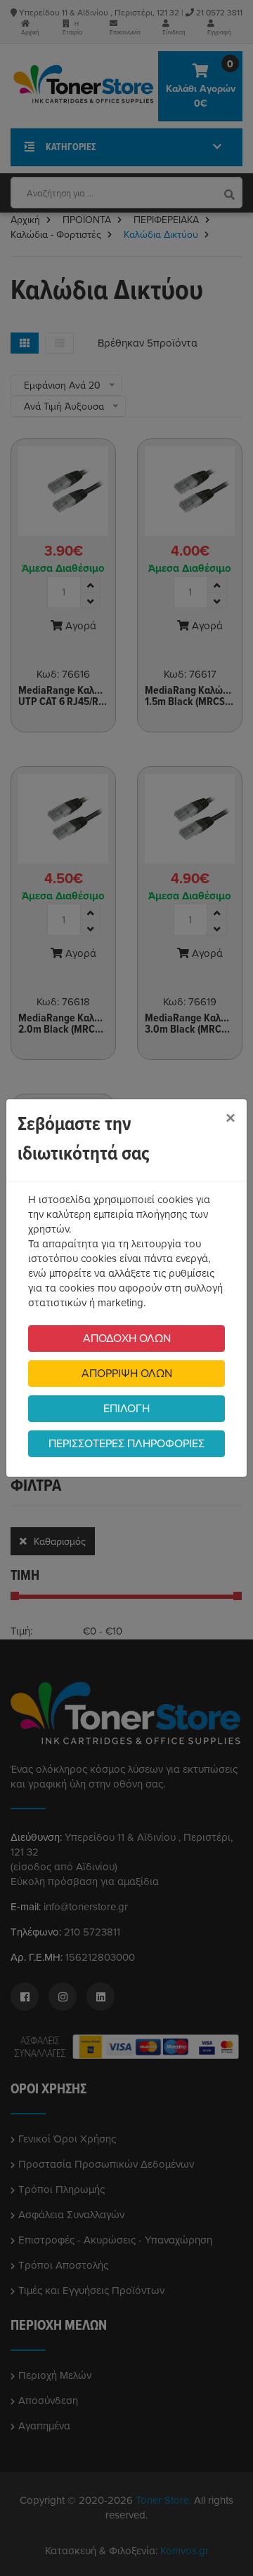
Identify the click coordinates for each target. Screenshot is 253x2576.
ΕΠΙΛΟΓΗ (126, 1409)
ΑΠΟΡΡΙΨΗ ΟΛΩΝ (127, 1374)
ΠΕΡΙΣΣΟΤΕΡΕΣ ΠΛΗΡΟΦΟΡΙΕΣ (126, 1444)
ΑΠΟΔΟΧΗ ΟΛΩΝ (127, 1339)
